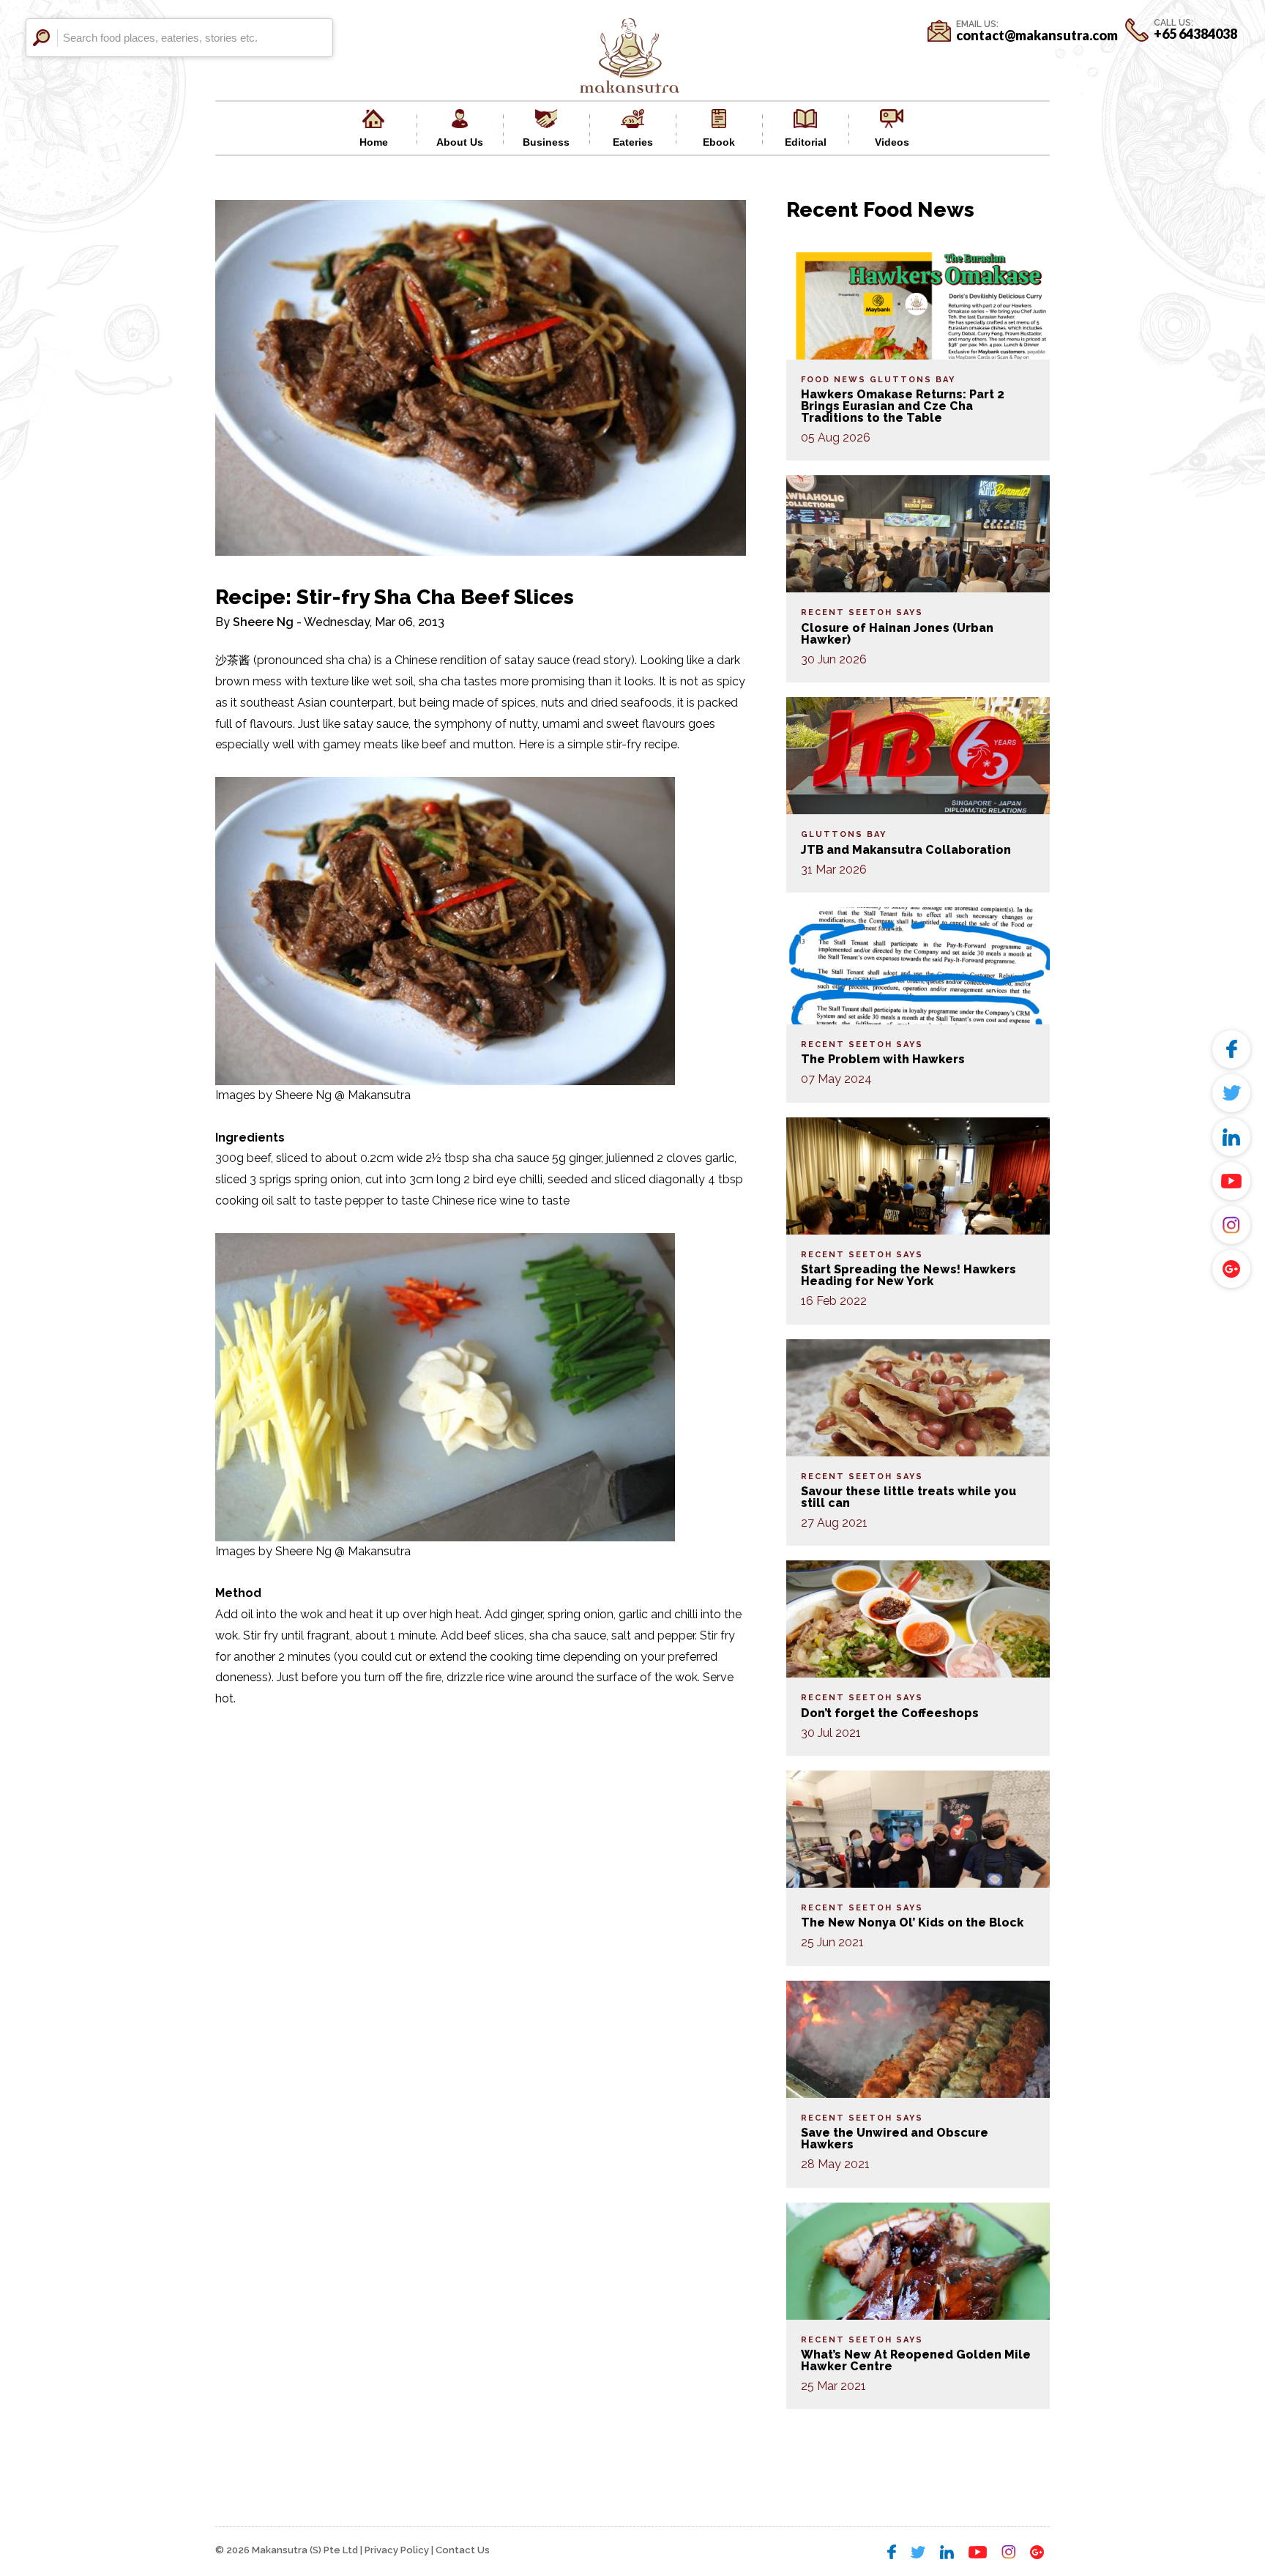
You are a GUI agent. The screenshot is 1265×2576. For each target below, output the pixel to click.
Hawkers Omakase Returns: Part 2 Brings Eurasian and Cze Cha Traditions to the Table (903, 406)
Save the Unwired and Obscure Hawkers (895, 2138)
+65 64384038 (1195, 34)
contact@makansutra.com (1037, 35)
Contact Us (463, 2550)
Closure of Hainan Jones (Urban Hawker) (897, 634)
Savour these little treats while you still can (908, 1497)
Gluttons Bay (913, 380)
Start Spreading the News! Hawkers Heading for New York (908, 1275)
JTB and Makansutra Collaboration (906, 850)
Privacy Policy (397, 2550)
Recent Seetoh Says (862, 613)
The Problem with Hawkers (883, 1059)
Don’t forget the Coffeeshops (890, 1713)
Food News (833, 380)
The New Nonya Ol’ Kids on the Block (912, 1922)
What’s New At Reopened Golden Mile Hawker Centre (916, 2360)
